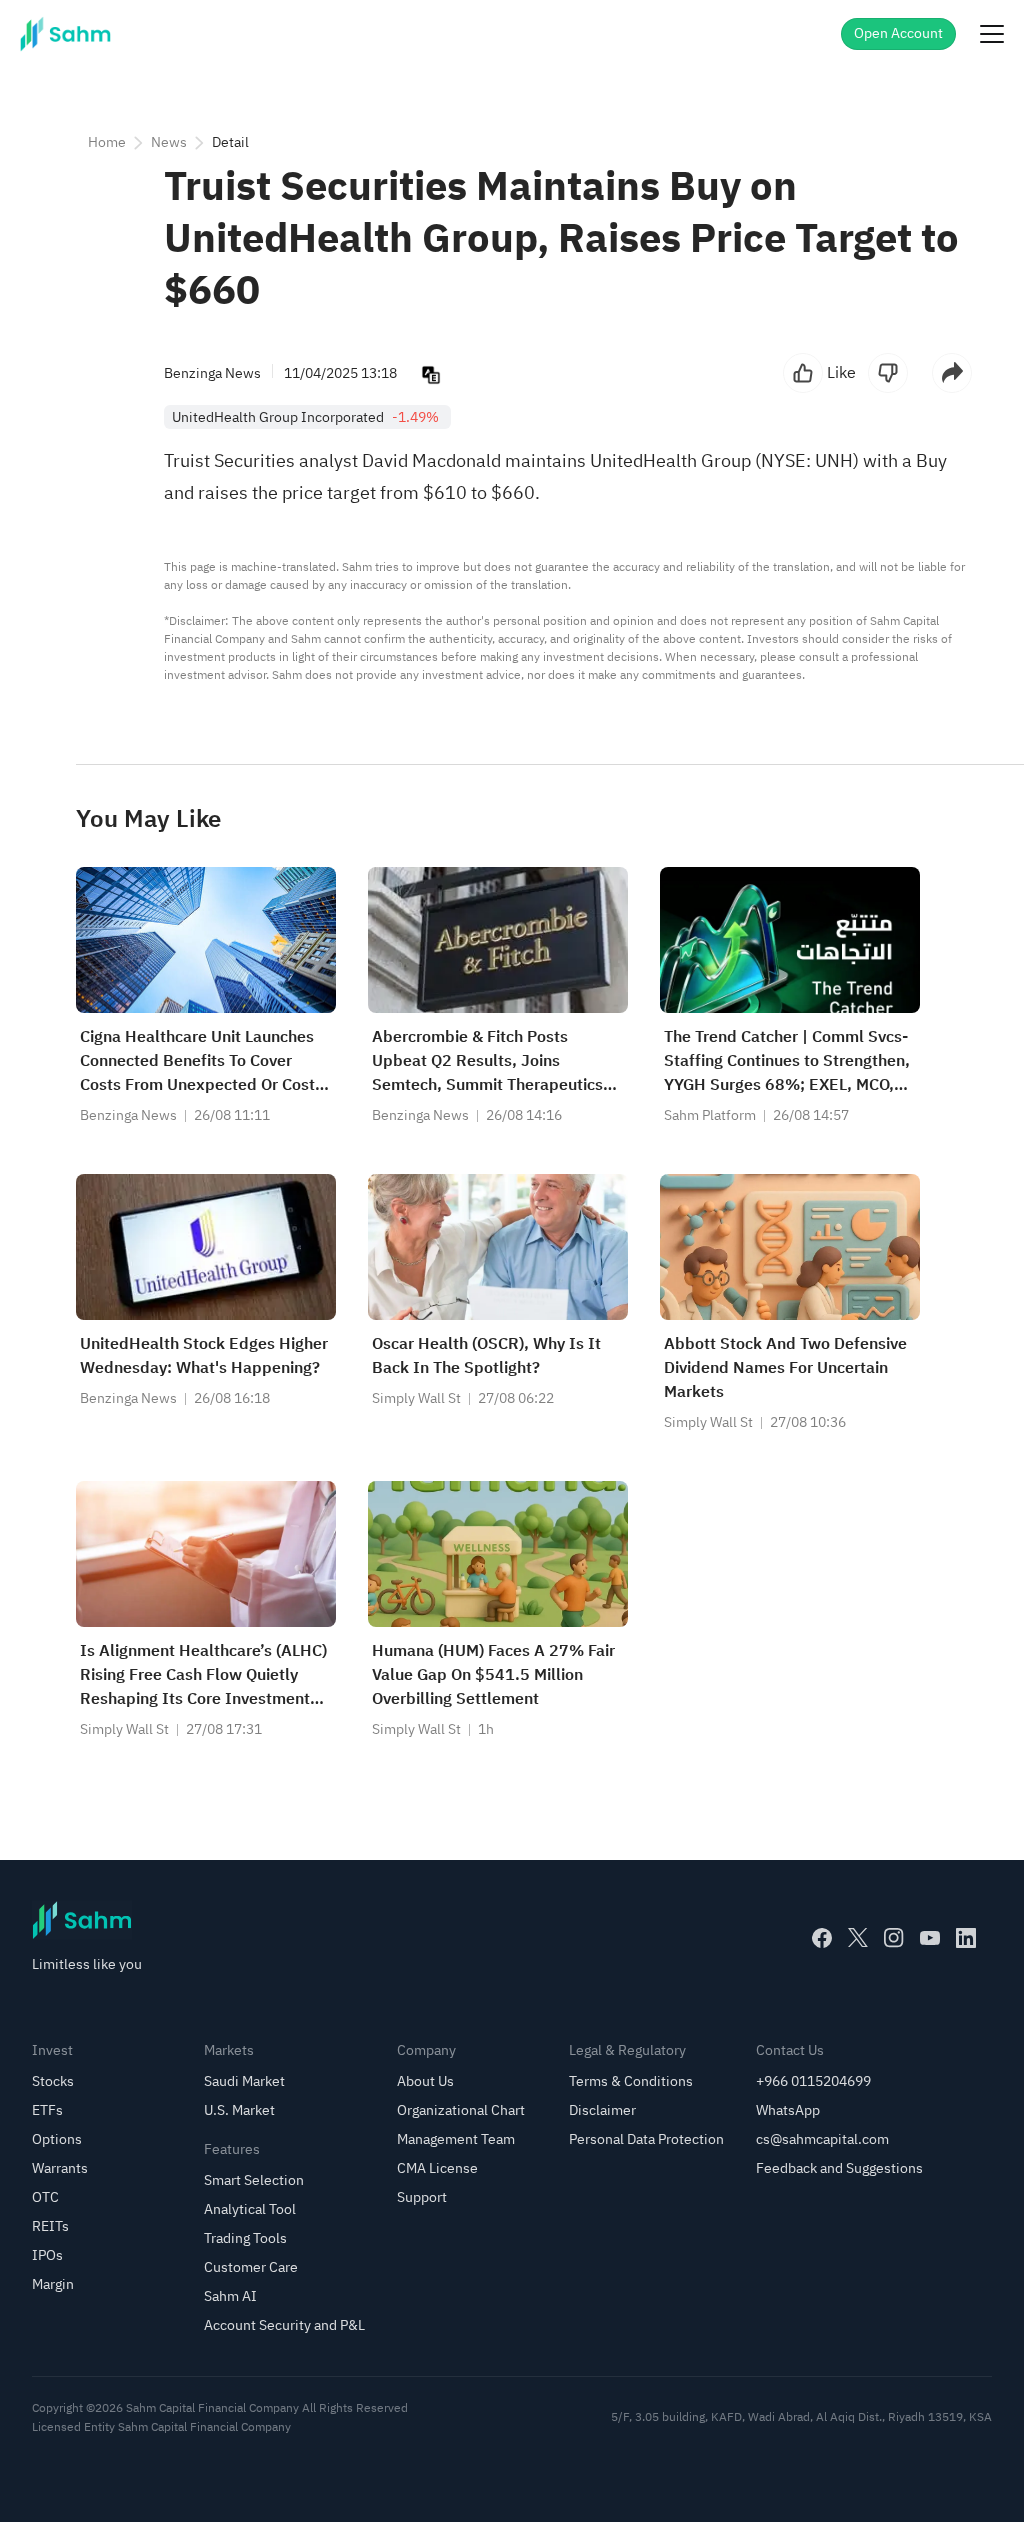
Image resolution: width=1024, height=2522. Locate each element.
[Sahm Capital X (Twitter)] (858, 1938)
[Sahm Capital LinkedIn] (966, 1938)
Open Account (898, 33)
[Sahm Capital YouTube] (930, 1938)
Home (107, 142)
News (169, 142)
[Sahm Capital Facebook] (822, 1938)
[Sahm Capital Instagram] (894, 1938)
